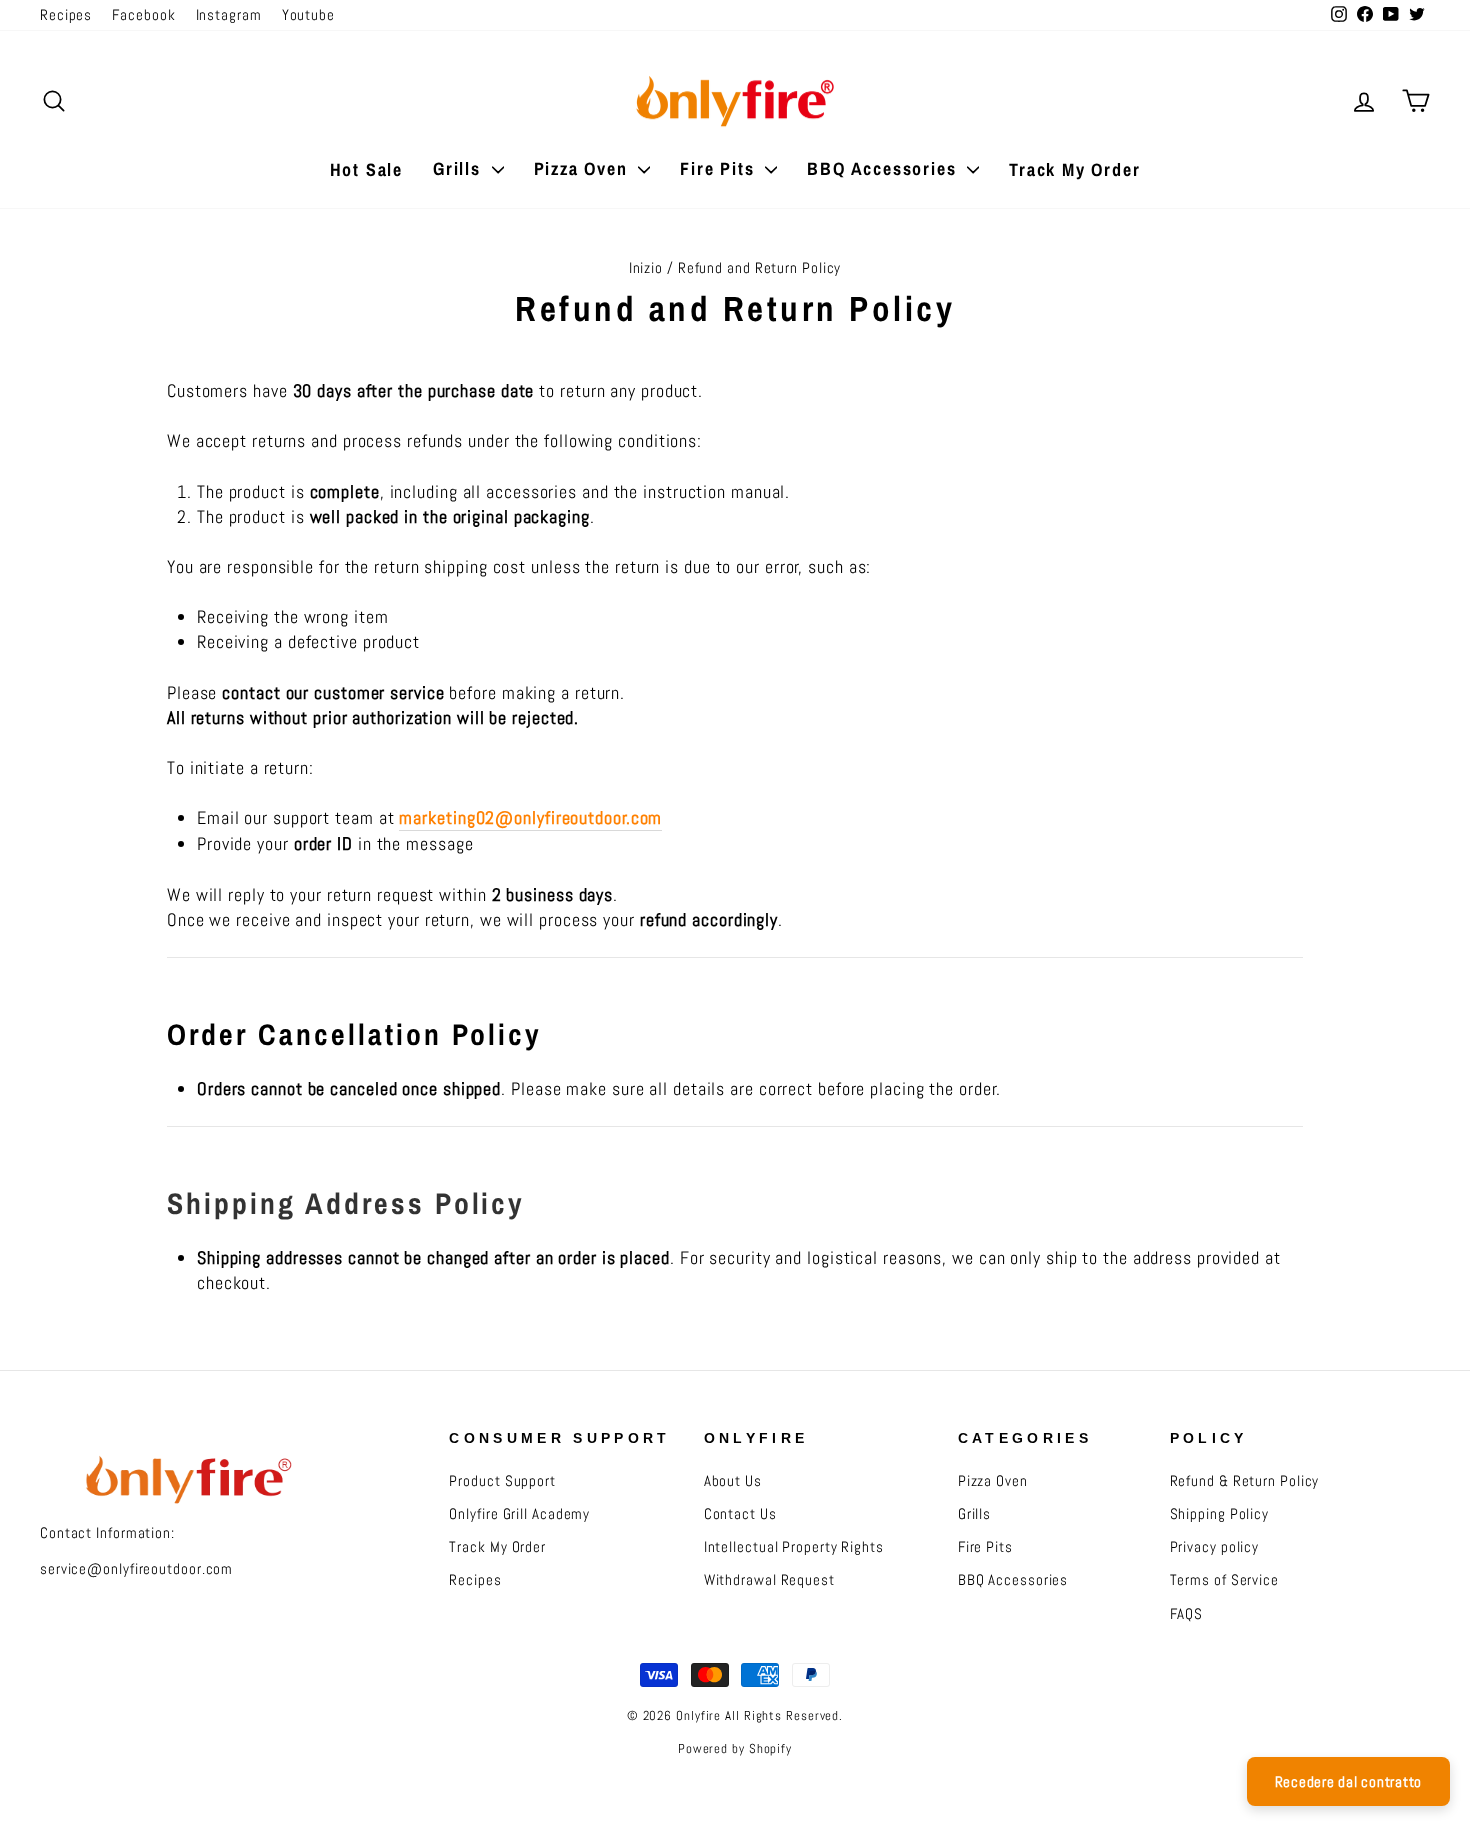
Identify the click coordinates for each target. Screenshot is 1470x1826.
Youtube (308, 15)
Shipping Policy (1220, 1514)
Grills (460, 168)
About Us (733, 1481)
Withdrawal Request (769, 1580)
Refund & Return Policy (1245, 1481)
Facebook (143, 15)
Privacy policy (1215, 1547)
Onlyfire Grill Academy (519, 1514)
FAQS (1187, 1614)
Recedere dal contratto (1349, 1781)
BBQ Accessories (884, 168)
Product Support (502, 1481)
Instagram (229, 15)
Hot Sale (366, 169)
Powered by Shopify (735, 1749)
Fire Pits (720, 168)
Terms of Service (1224, 1580)
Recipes (66, 15)
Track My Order (1074, 169)
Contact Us (740, 1514)
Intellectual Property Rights (794, 1547)
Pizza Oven (584, 168)
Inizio (646, 268)
